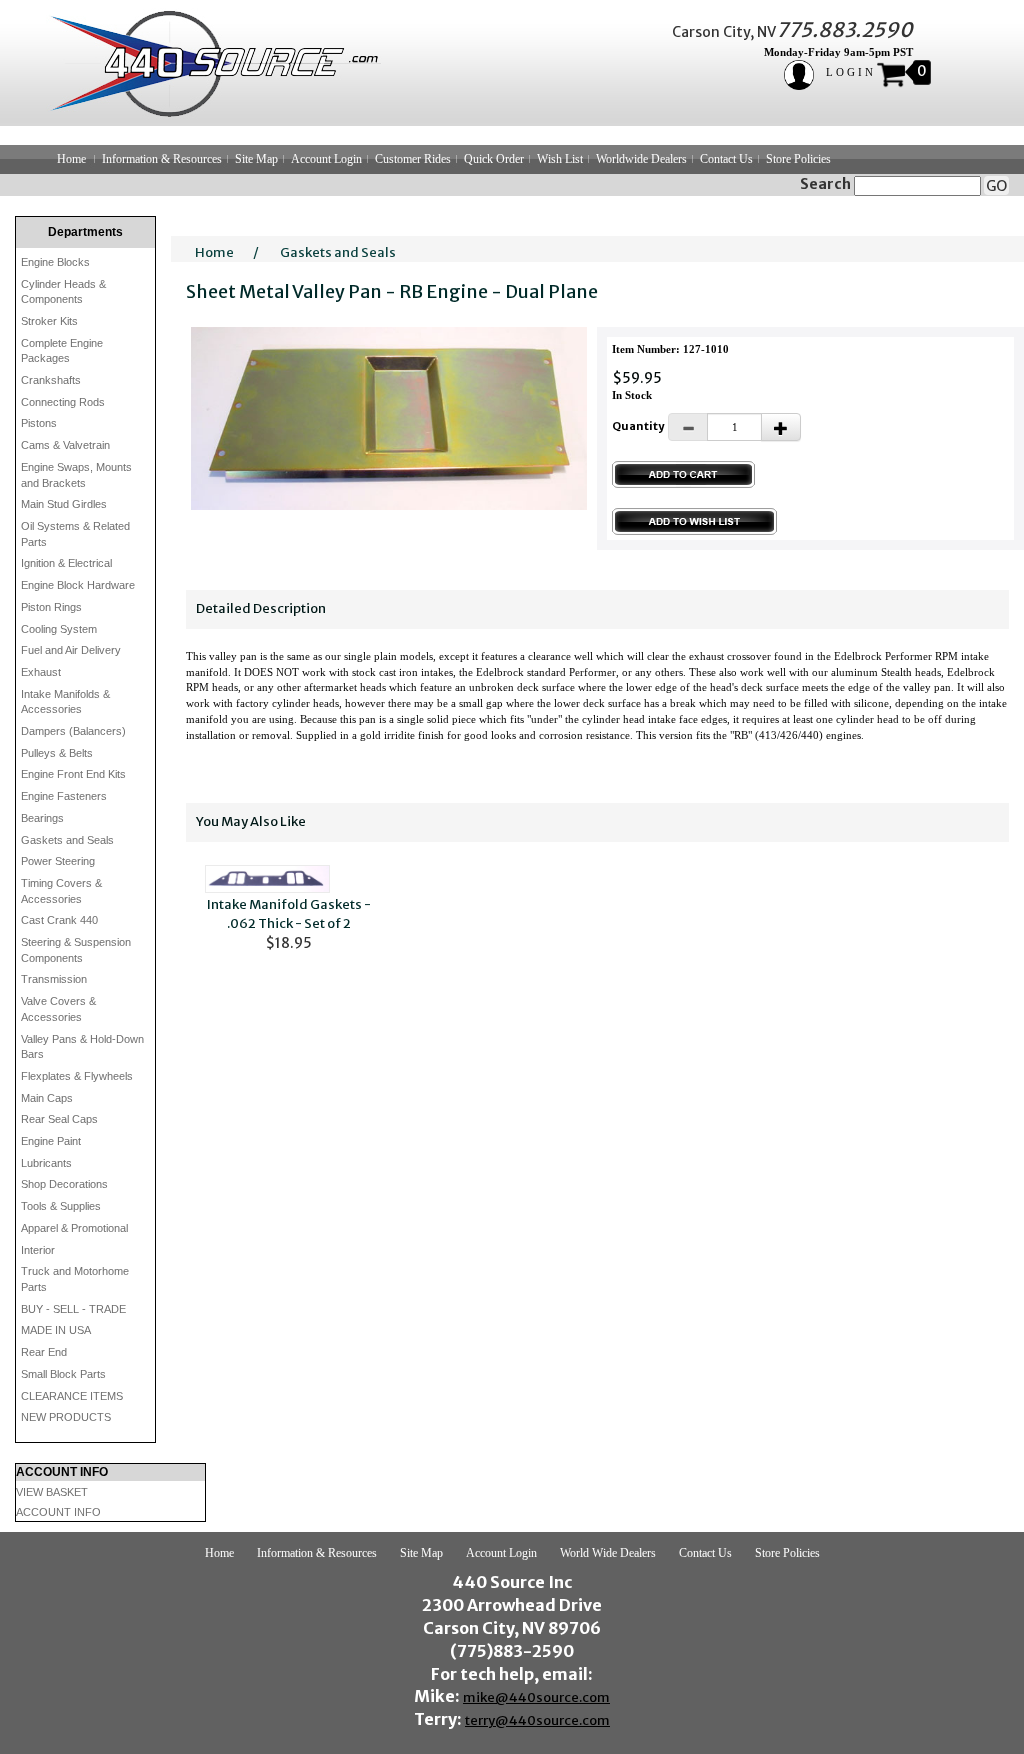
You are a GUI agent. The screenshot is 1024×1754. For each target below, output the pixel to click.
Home (71, 159)
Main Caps (47, 1098)
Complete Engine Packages (62, 351)
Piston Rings (51, 607)
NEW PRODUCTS (66, 1417)
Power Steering (58, 861)
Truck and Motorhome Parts (75, 1279)
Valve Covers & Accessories (58, 1009)
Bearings (42, 818)
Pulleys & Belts (57, 753)
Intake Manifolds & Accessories (65, 702)
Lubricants (46, 1163)
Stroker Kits (49, 321)
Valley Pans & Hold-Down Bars (82, 1047)
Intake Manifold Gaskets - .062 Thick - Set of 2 (289, 914)
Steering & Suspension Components (76, 950)
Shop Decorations (64, 1184)
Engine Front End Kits (73, 774)
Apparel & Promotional (74, 1228)
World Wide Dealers (608, 1553)
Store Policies (798, 159)
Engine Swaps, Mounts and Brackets (76, 475)
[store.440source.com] (206, 63)
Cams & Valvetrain (65, 445)
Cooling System (59, 629)
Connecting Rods (63, 402)
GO (996, 186)
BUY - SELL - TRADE (73, 1309)
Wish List (560, 159)
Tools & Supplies (61, 1206)
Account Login (326, 159)
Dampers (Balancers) (73, 731)
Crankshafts (51, 380)
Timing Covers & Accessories (61, 891)
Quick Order (494, 159)
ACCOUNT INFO (58, 1512)
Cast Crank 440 (59, 920)
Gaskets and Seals (67, 840)
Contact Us (726, 159)
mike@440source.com (536, 1697)
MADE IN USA (56, 1330)
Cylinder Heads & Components (63, 292)
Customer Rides (413, 159)
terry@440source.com (537, 1720)
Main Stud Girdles (64, 504)
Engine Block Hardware (78, 585)
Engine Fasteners (64, 796)
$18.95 (289, 924)
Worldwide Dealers (641, 159)
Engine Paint (51, 1141)
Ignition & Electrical (66, 563)
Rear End (44, 1352)
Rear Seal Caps (59, 1119)
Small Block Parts (63, 1374)
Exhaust (41, 672)
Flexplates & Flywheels (77, 1076)
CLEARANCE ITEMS (72, 1396)
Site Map (256, 159)
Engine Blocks (55, 262)
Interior (38, 1250)
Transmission (54, 979)
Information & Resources (162, 159)
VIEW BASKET (52, 1492)
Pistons (39, 423)
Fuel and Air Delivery (71, 650)
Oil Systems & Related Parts (75, 534)
